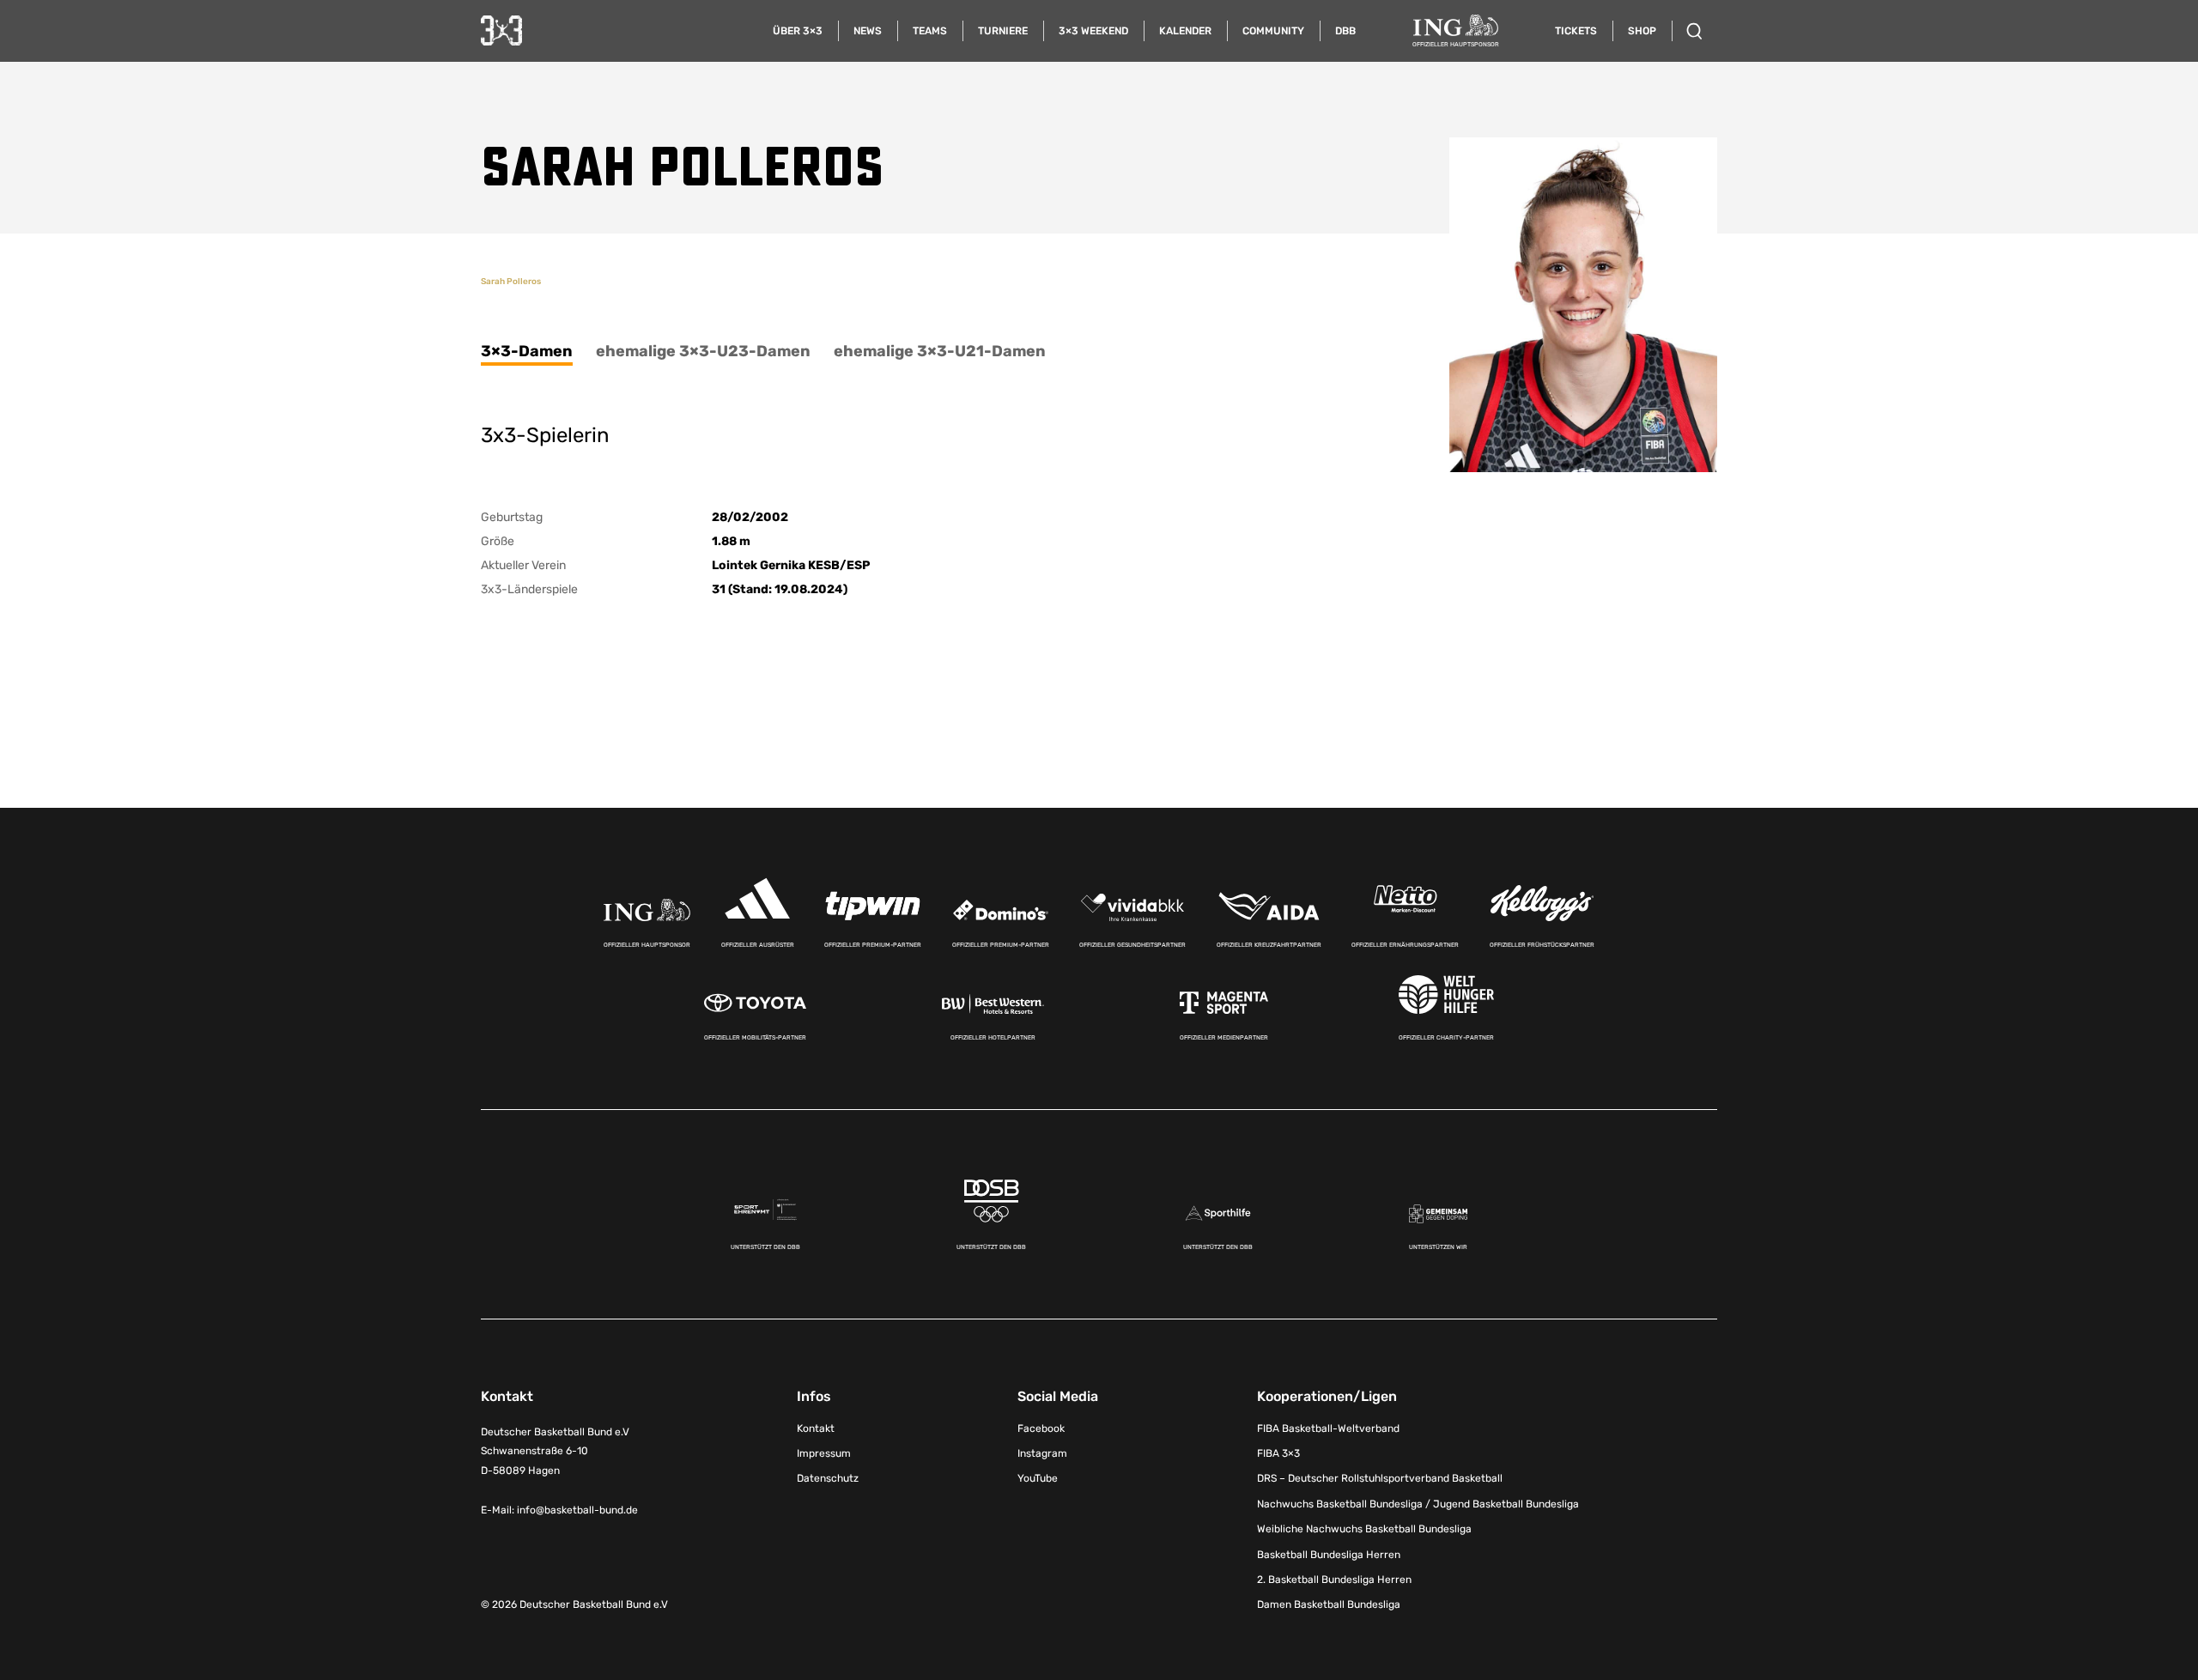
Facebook (1041, 1428)
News (868, 31)
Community (1273, 31)
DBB (1345, 31)
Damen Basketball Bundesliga (1329, 1604)
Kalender (1185, 31)
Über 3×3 (798, 31)
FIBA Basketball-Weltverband (1328, 1428)
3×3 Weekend (1093, 31)
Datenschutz (828, 1478)
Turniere (1003, 31)
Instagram (1042, 1453)
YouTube (1038, 1478)
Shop (1642, 31)
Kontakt (816, 1428)
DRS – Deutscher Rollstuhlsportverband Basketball (1380, 1478)
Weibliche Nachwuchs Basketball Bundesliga (1364, 1529)
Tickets (1576, 31)
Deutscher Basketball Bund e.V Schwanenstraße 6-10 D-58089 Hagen (555, 1452)
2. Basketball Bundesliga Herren (1334, 1580)
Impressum (824, 1453)
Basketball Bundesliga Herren (1329, 1555)
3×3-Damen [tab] (527, 351)
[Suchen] (1694, 31)
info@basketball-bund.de (577, 1510)
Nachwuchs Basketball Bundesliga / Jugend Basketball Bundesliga (1418, 1504)
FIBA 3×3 (1278, 1453)
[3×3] (501, 30)
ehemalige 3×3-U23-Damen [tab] (703, 351)
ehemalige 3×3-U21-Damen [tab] (940, 351)
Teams (930, 31)
